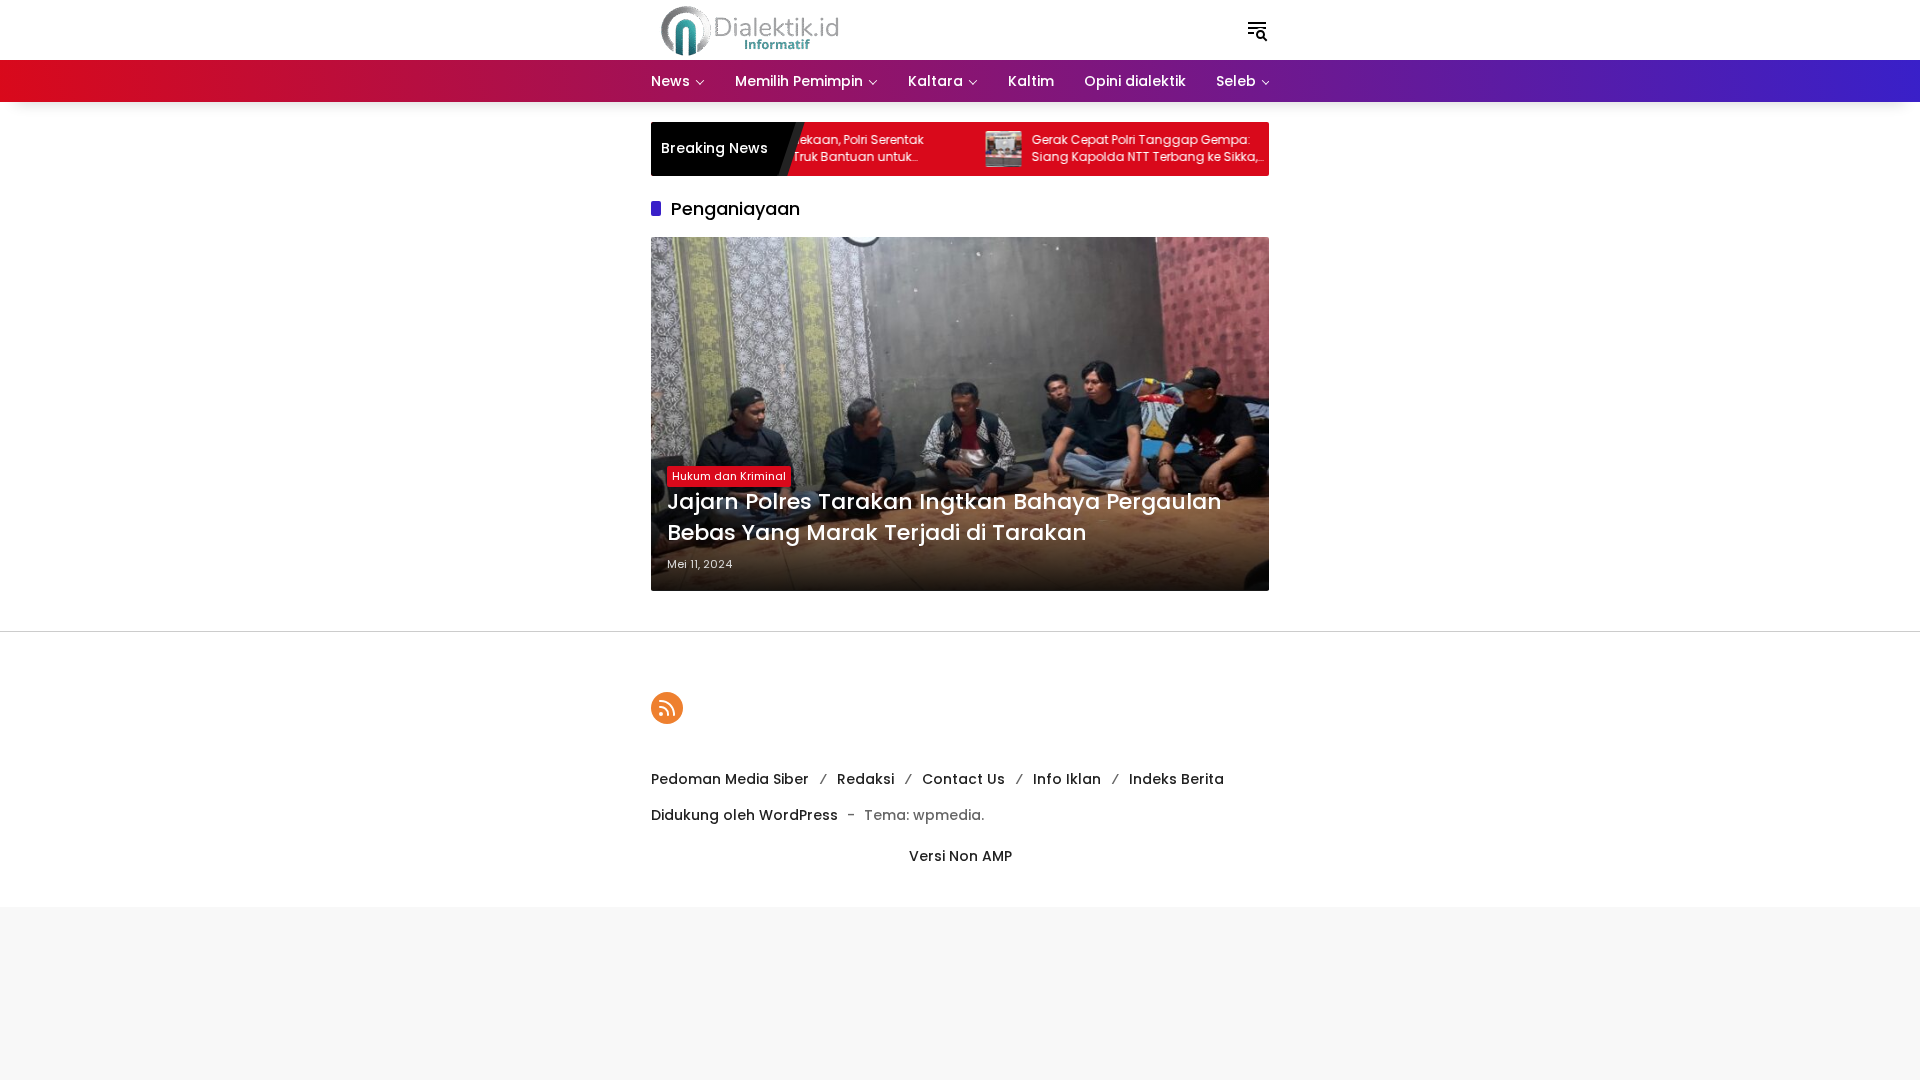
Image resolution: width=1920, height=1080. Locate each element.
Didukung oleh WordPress (744, 815)
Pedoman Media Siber (730, 779)
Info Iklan (1067, 779)
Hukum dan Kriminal (729, 476)
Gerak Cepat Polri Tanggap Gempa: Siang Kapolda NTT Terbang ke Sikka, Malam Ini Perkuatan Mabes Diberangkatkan (1116, 149)
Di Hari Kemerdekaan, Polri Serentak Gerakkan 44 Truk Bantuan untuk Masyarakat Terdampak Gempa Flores (801, 149)
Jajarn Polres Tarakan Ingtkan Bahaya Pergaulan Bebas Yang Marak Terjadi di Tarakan (944, 517)
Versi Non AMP (960, 856)
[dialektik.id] (753, 29)
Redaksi (865, 779)
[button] (1257, 30)
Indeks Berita (1176, 779)
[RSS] (667, 708)
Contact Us (963, 779)
